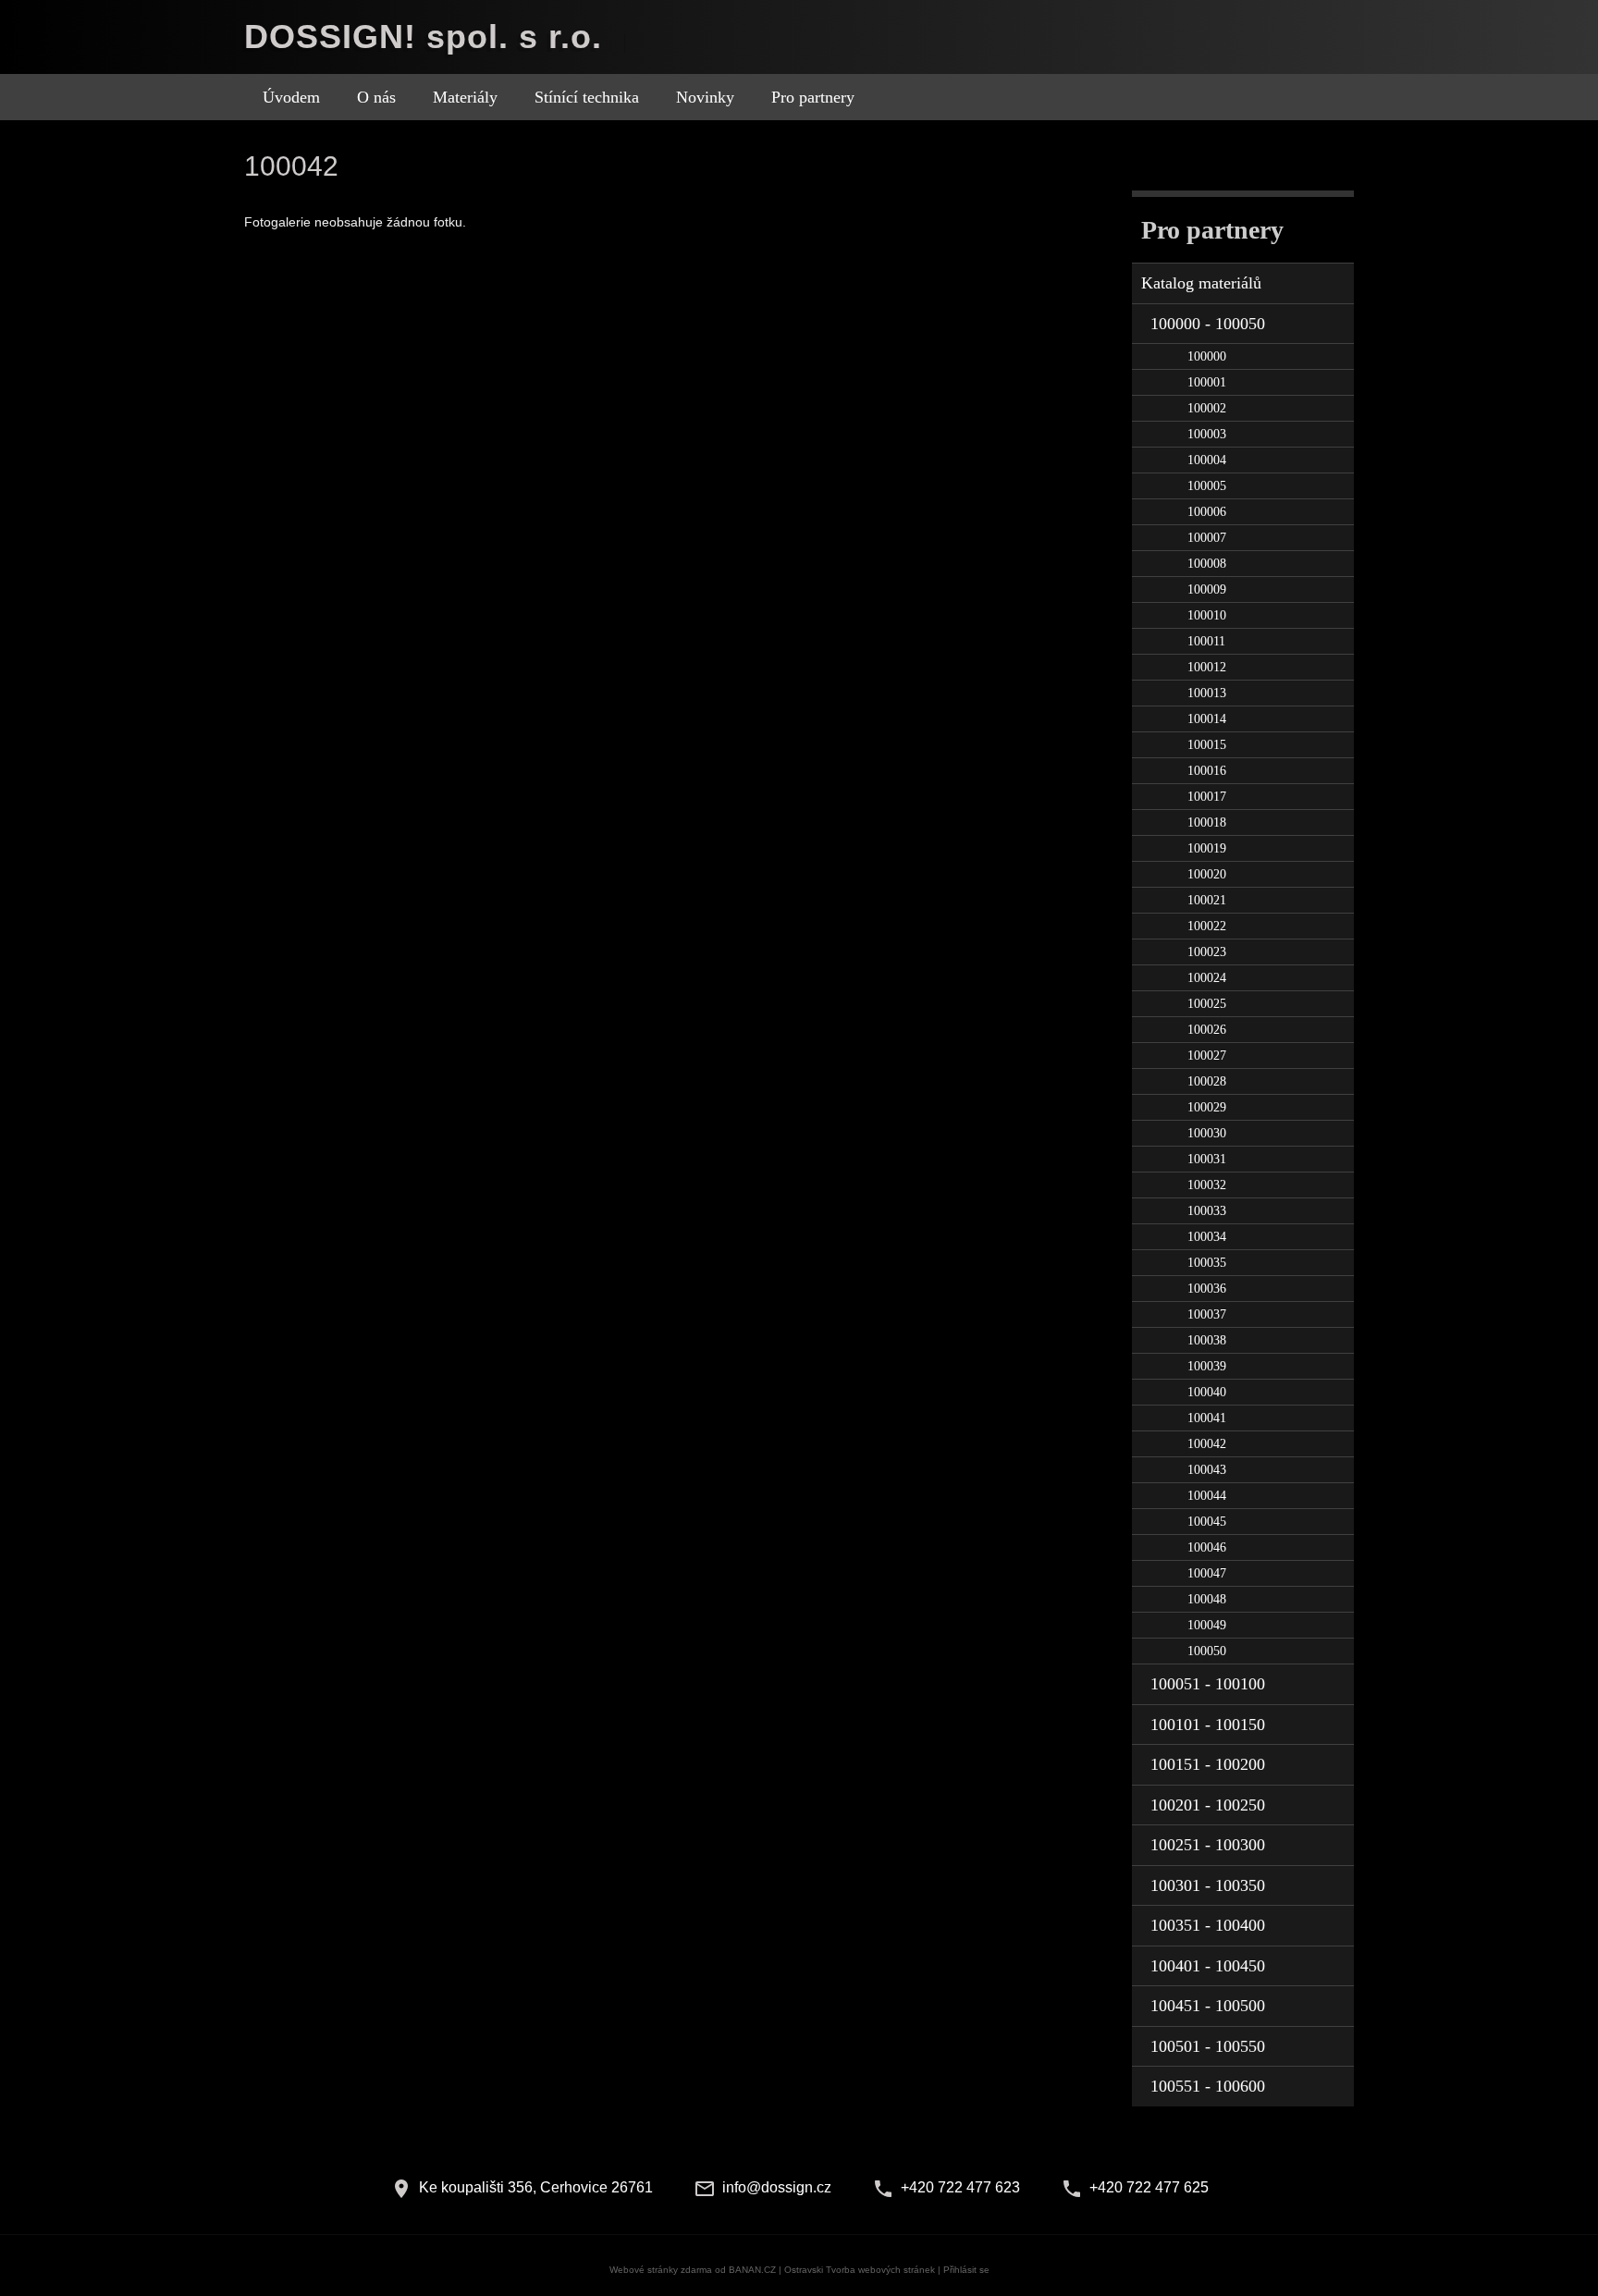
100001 (1207, 382)
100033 (1207, 1211)
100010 (1207, 615)
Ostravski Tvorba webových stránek (860, 2270)
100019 (1207, 848)
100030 (1207, 1133)
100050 (1207, 1651)
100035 (1207, 1263)
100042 (1207, 1444)
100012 (1207, 667)
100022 (1207, 926)
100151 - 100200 (1208, 1764)
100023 (1207, 952)
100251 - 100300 (1208, 1845)
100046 (1207, 1547)
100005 (1207, 486)
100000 (1207, 356)
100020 (1207, 874)
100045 (1207, 1522)
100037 (1207, 1314)
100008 (1207, 564)
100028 (1207, 1081)
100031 (1207, 1159)
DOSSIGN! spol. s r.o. (423, 37)
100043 (1207, 1470)
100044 (1207, 1496)
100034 (1207, 1237)
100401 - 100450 (1208, 1966)
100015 (1207, 745)
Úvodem (291, 97)
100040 (1207, 1392)
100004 (1207, 460)
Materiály (465, 97)
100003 (1207, 434)
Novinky (705, 97)
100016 (1207, 771)
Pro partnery (813, 97)
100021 (1207, 900)
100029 (1207, 1107)
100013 (1207, 693)
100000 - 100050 (1208, 324)
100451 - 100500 (1208, 2006)
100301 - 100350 (1208, 1885)
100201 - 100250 (1208, 1805)
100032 (1207, 1185)
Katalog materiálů (1201, 283)
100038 (1207, 1340)
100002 (1207, 408)
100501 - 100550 (1208, 2046)
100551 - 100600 (1208, 2086)
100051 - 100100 (1208, 1684)
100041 (1207, 1418)
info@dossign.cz (777, 2187)
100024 (1207, 978)
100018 (1207, 823)
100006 (1207, 512)
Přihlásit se (966, 2270)
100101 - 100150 (1208, 1725)
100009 (1207, 589)
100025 (1207, 1004)
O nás (376, 97)
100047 (1207, 1573)
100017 (1207, 797)
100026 (1207, 1030)
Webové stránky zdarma (661, 2270)
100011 (1206, 641)
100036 (1207, 1289)
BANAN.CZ (752, 2270)
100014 (1207, 719)
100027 (1207, 1056)
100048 (1207, 1599)
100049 (1207, 1625)
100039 (1207, 1366)
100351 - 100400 (1208, 1925)
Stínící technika (587, 97)
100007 (1207, 538)
